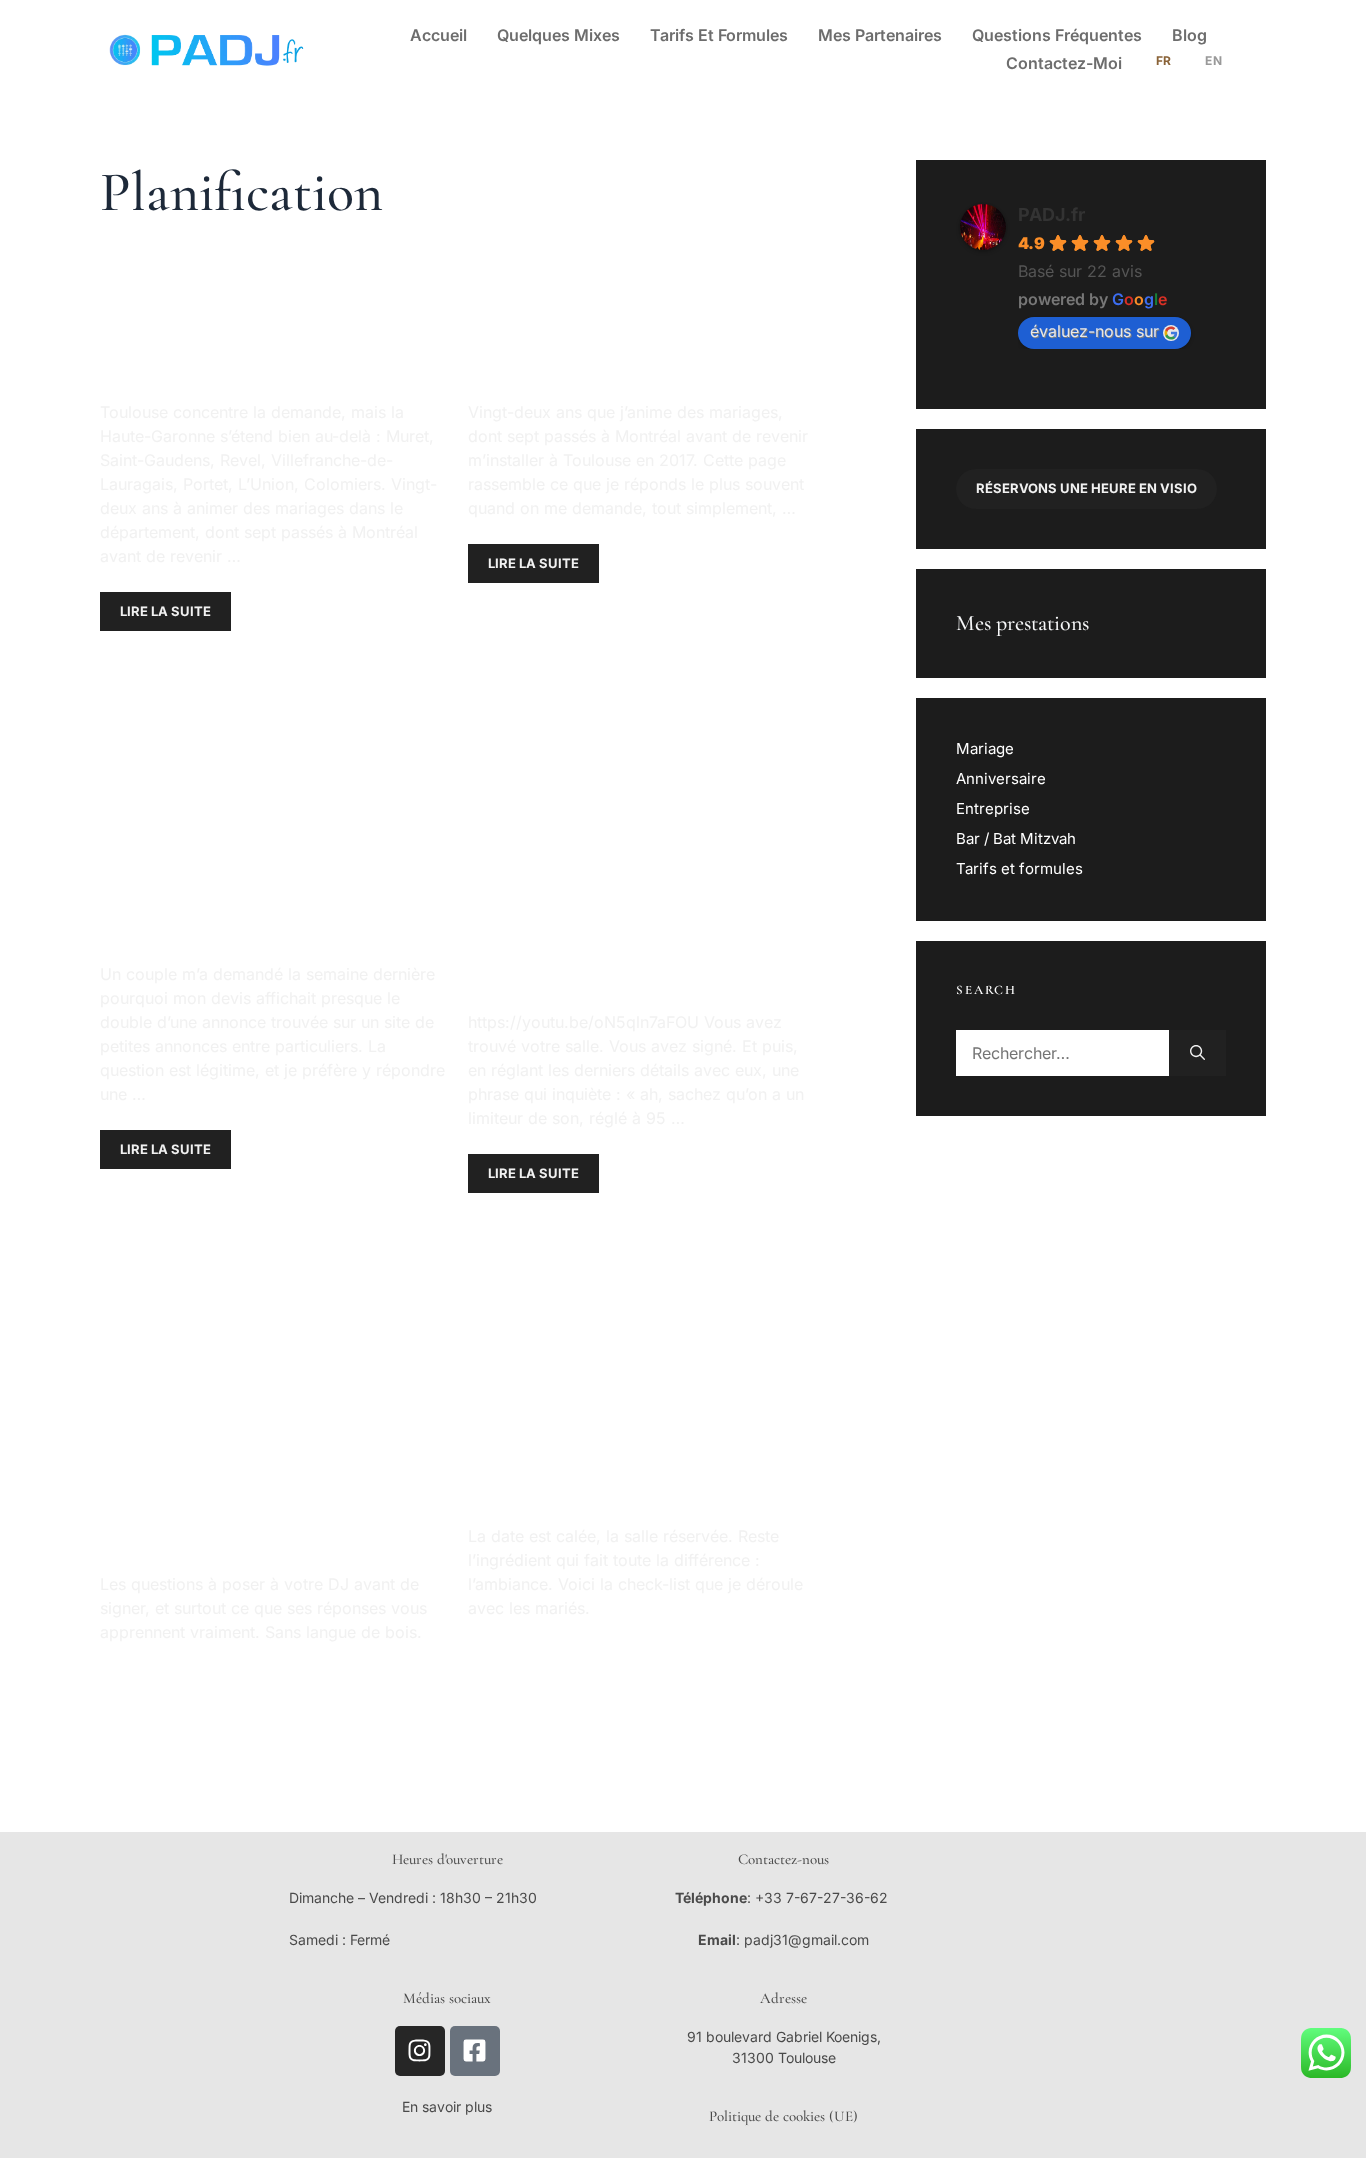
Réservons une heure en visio (1086, 488)
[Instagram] (420, 2051)
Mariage (985, 748)
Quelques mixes (558, 35)
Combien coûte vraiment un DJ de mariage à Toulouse (250, 831)
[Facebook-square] (475, 2051)
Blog (1189, 35)
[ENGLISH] (1212, 63)
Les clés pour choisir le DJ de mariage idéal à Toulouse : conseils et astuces (269, 1417)
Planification (223, 668)
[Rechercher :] (1062, 1053)
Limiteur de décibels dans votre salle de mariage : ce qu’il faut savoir (634, 855)
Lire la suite (165, 611)
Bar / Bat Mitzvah (1016, 838)
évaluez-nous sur (1094, 331)
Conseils (149, 668)
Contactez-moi (1064, 63)
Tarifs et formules (719, 35)
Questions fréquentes (1057, 35)
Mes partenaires (880, 35)
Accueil (438, 35)
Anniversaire (1001, 778)
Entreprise (993, 808)
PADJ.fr (1051, 214)
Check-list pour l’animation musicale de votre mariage (630, 1393)
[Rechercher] (1197, 1053)
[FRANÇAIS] (1162, 63)
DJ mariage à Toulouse (568, 292)
